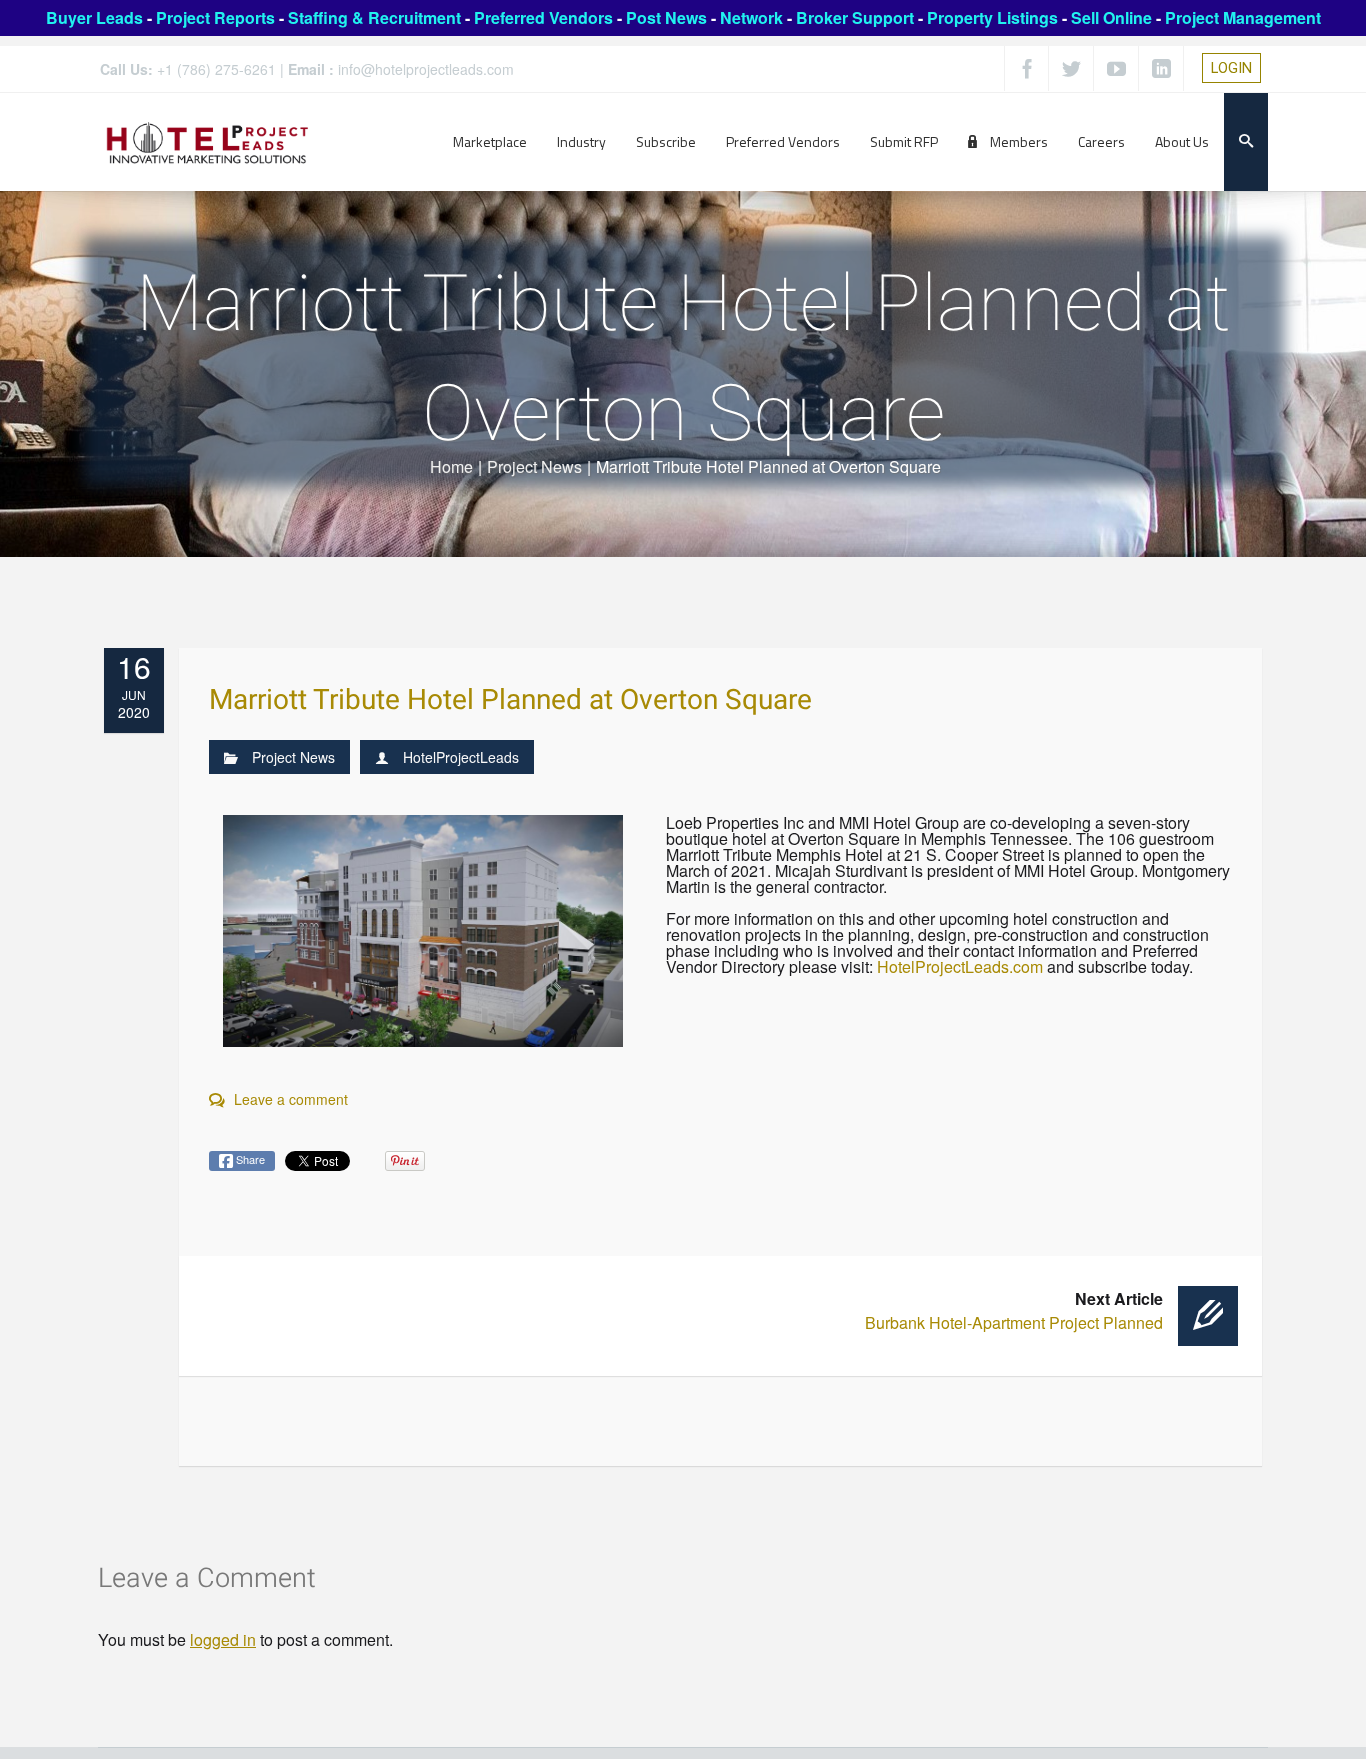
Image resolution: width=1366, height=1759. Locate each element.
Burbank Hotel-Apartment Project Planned (1014, 1310)
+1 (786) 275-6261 (216, 69)
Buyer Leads (94, 17)
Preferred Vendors (543, 17)
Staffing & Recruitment (374, 17)
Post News (666, 17)
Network (751, 17)
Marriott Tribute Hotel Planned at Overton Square (510, 700)
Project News (534, 466)
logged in (223, 1639)
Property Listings (992, 17)
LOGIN (1231, 68)
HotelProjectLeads (461, 757)
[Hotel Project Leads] (207, 141)
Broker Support (855, 17)
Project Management (1243, 17)
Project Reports (215, 17)
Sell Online (1111, 17)
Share (249, 1159)
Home (451, 466)
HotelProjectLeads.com (960, 966)
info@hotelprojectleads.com (426, 69)
